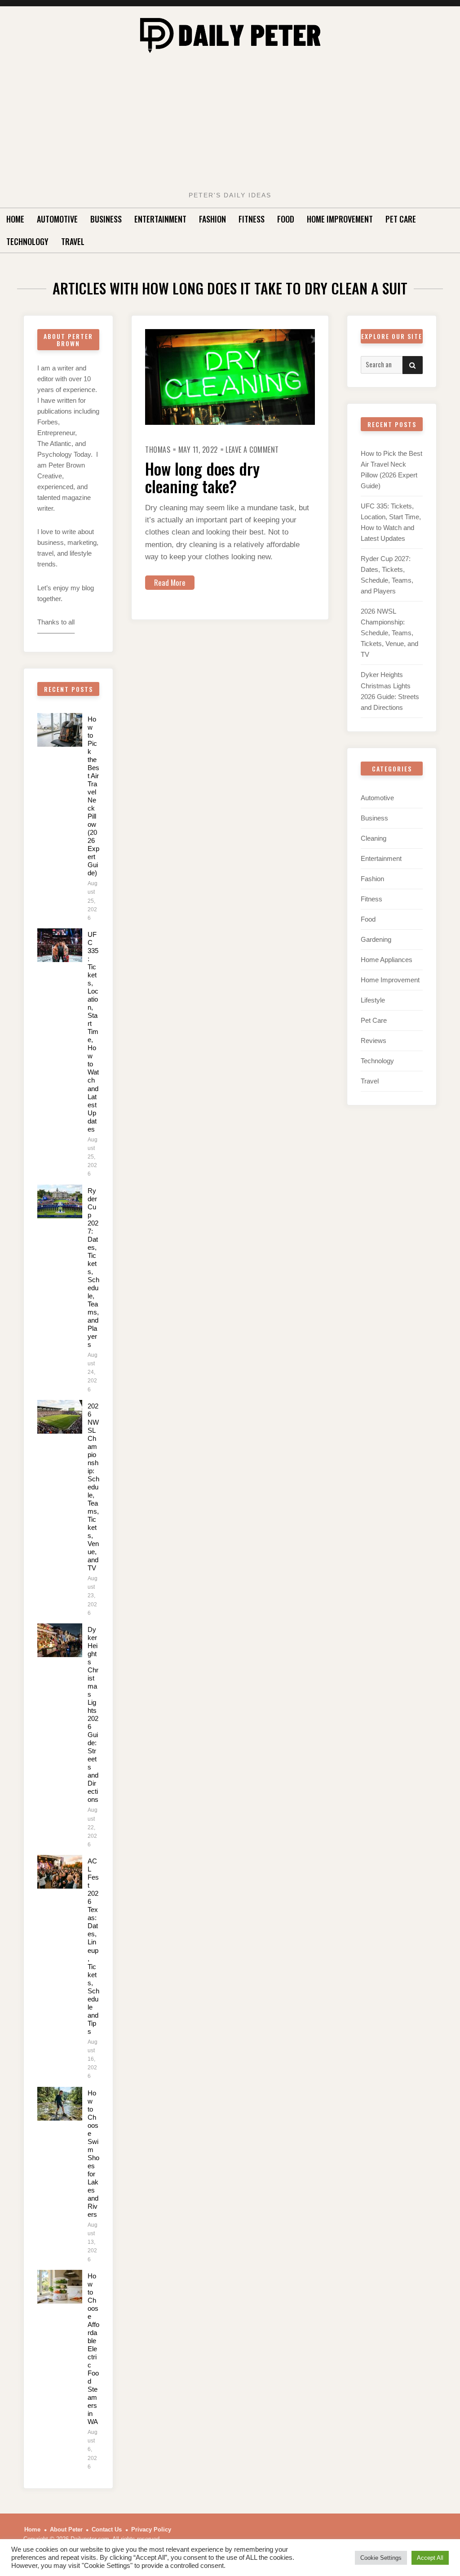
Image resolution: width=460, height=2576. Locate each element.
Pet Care (401, 219)
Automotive (57, 219)
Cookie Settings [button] (381, 2558)
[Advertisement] (230, 125)
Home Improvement (340, 219)
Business (106, 219)
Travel (73, 241)
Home (15, 219)
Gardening (376, 939)
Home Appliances (387, 960)
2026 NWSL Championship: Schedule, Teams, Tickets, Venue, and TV (93, 1487)
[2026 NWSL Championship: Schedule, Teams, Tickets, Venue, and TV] (60, 1417)
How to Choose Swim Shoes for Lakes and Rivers (93, 2154)
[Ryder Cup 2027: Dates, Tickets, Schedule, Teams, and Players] (60, 1201)
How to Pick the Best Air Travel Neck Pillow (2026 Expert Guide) (93, 796)
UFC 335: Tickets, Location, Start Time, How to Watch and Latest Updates (93, 1032)
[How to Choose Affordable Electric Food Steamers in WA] (60, 2287)
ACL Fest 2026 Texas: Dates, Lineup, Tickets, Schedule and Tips (93, 1946)
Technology (27, 241)
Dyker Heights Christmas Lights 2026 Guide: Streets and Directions (93, 1714)
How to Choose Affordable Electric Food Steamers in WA (93, 2349)
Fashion (212, 219)
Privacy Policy (151, 2529)
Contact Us (107, 2529)
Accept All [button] (430, 2558)
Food (286, 219)
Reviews (374, 1041)
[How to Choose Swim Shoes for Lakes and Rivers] (60, 2104)
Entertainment (160, 219)
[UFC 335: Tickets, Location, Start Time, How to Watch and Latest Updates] (60, 945)
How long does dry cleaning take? (202, 477)
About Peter (66, 2529)
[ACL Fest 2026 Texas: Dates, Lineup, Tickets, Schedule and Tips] (60, 1872)
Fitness (252, 219)
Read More (170, 582)
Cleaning (374, 838)
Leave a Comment (252, 450)
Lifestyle (373, 1000)
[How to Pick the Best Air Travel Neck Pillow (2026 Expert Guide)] (60, 730)
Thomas (158, 450)
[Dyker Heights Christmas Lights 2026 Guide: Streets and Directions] (60, 1640)
